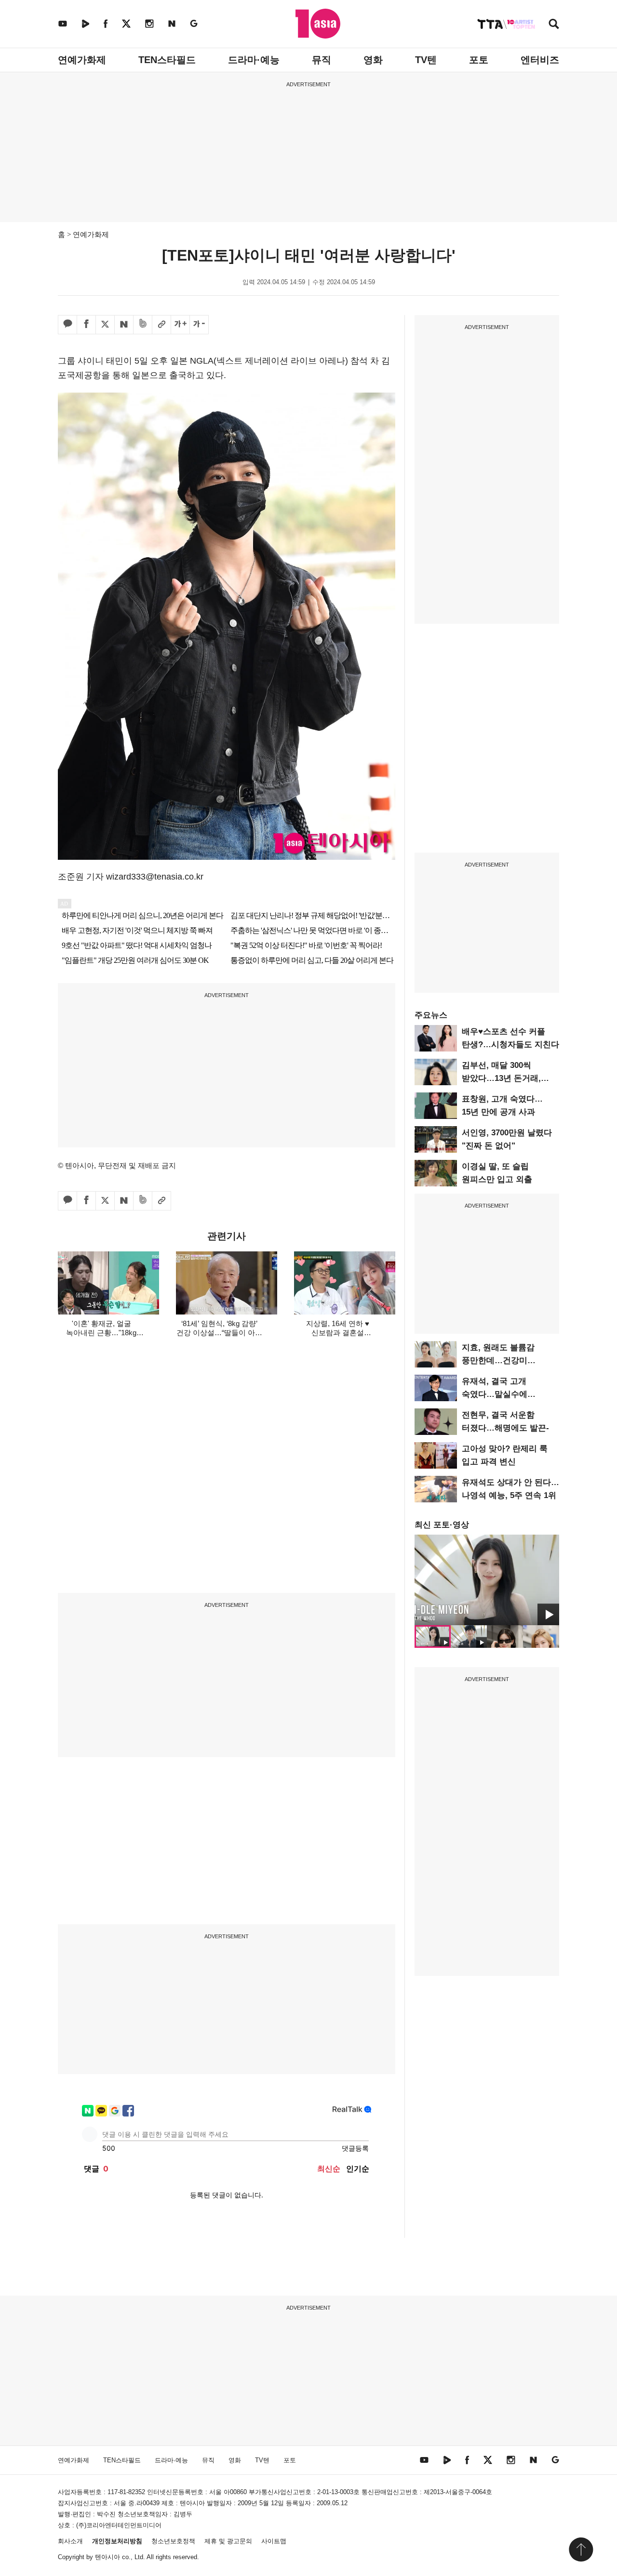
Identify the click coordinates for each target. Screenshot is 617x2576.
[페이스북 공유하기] (86, 325)
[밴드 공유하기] (143, 325)
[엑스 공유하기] (105, 325)
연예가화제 (82, 60)
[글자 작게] (199, 325)
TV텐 (426, 60)
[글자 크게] (180, 325)
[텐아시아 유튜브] (63, 23)
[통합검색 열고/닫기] (554, 25)
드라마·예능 (254, 60)
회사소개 (70, 2541)
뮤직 (322, 60)
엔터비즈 (540, 60)
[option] (487, 1580)
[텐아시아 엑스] (126, 23)
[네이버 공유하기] (124, 325)
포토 (479, 60)
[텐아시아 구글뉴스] (194, 23)
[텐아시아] (318, 24)
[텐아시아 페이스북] (106, 23)
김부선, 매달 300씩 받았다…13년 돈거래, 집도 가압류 (501, 1078)
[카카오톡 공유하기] (67, 325)
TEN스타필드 (167, 60)
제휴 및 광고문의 (228, 2541)
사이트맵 (274, 2541)
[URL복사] (161, 325)
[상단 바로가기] (581, 2550)
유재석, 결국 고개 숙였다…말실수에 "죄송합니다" (495, 1394)
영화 (373, 60)
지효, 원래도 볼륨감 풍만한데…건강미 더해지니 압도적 (498, 1360)
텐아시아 (107, 2557)
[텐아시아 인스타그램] (149, 23)
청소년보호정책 (173, 2541)
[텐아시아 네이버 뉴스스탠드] (172, 23)
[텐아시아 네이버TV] (85, 23)
